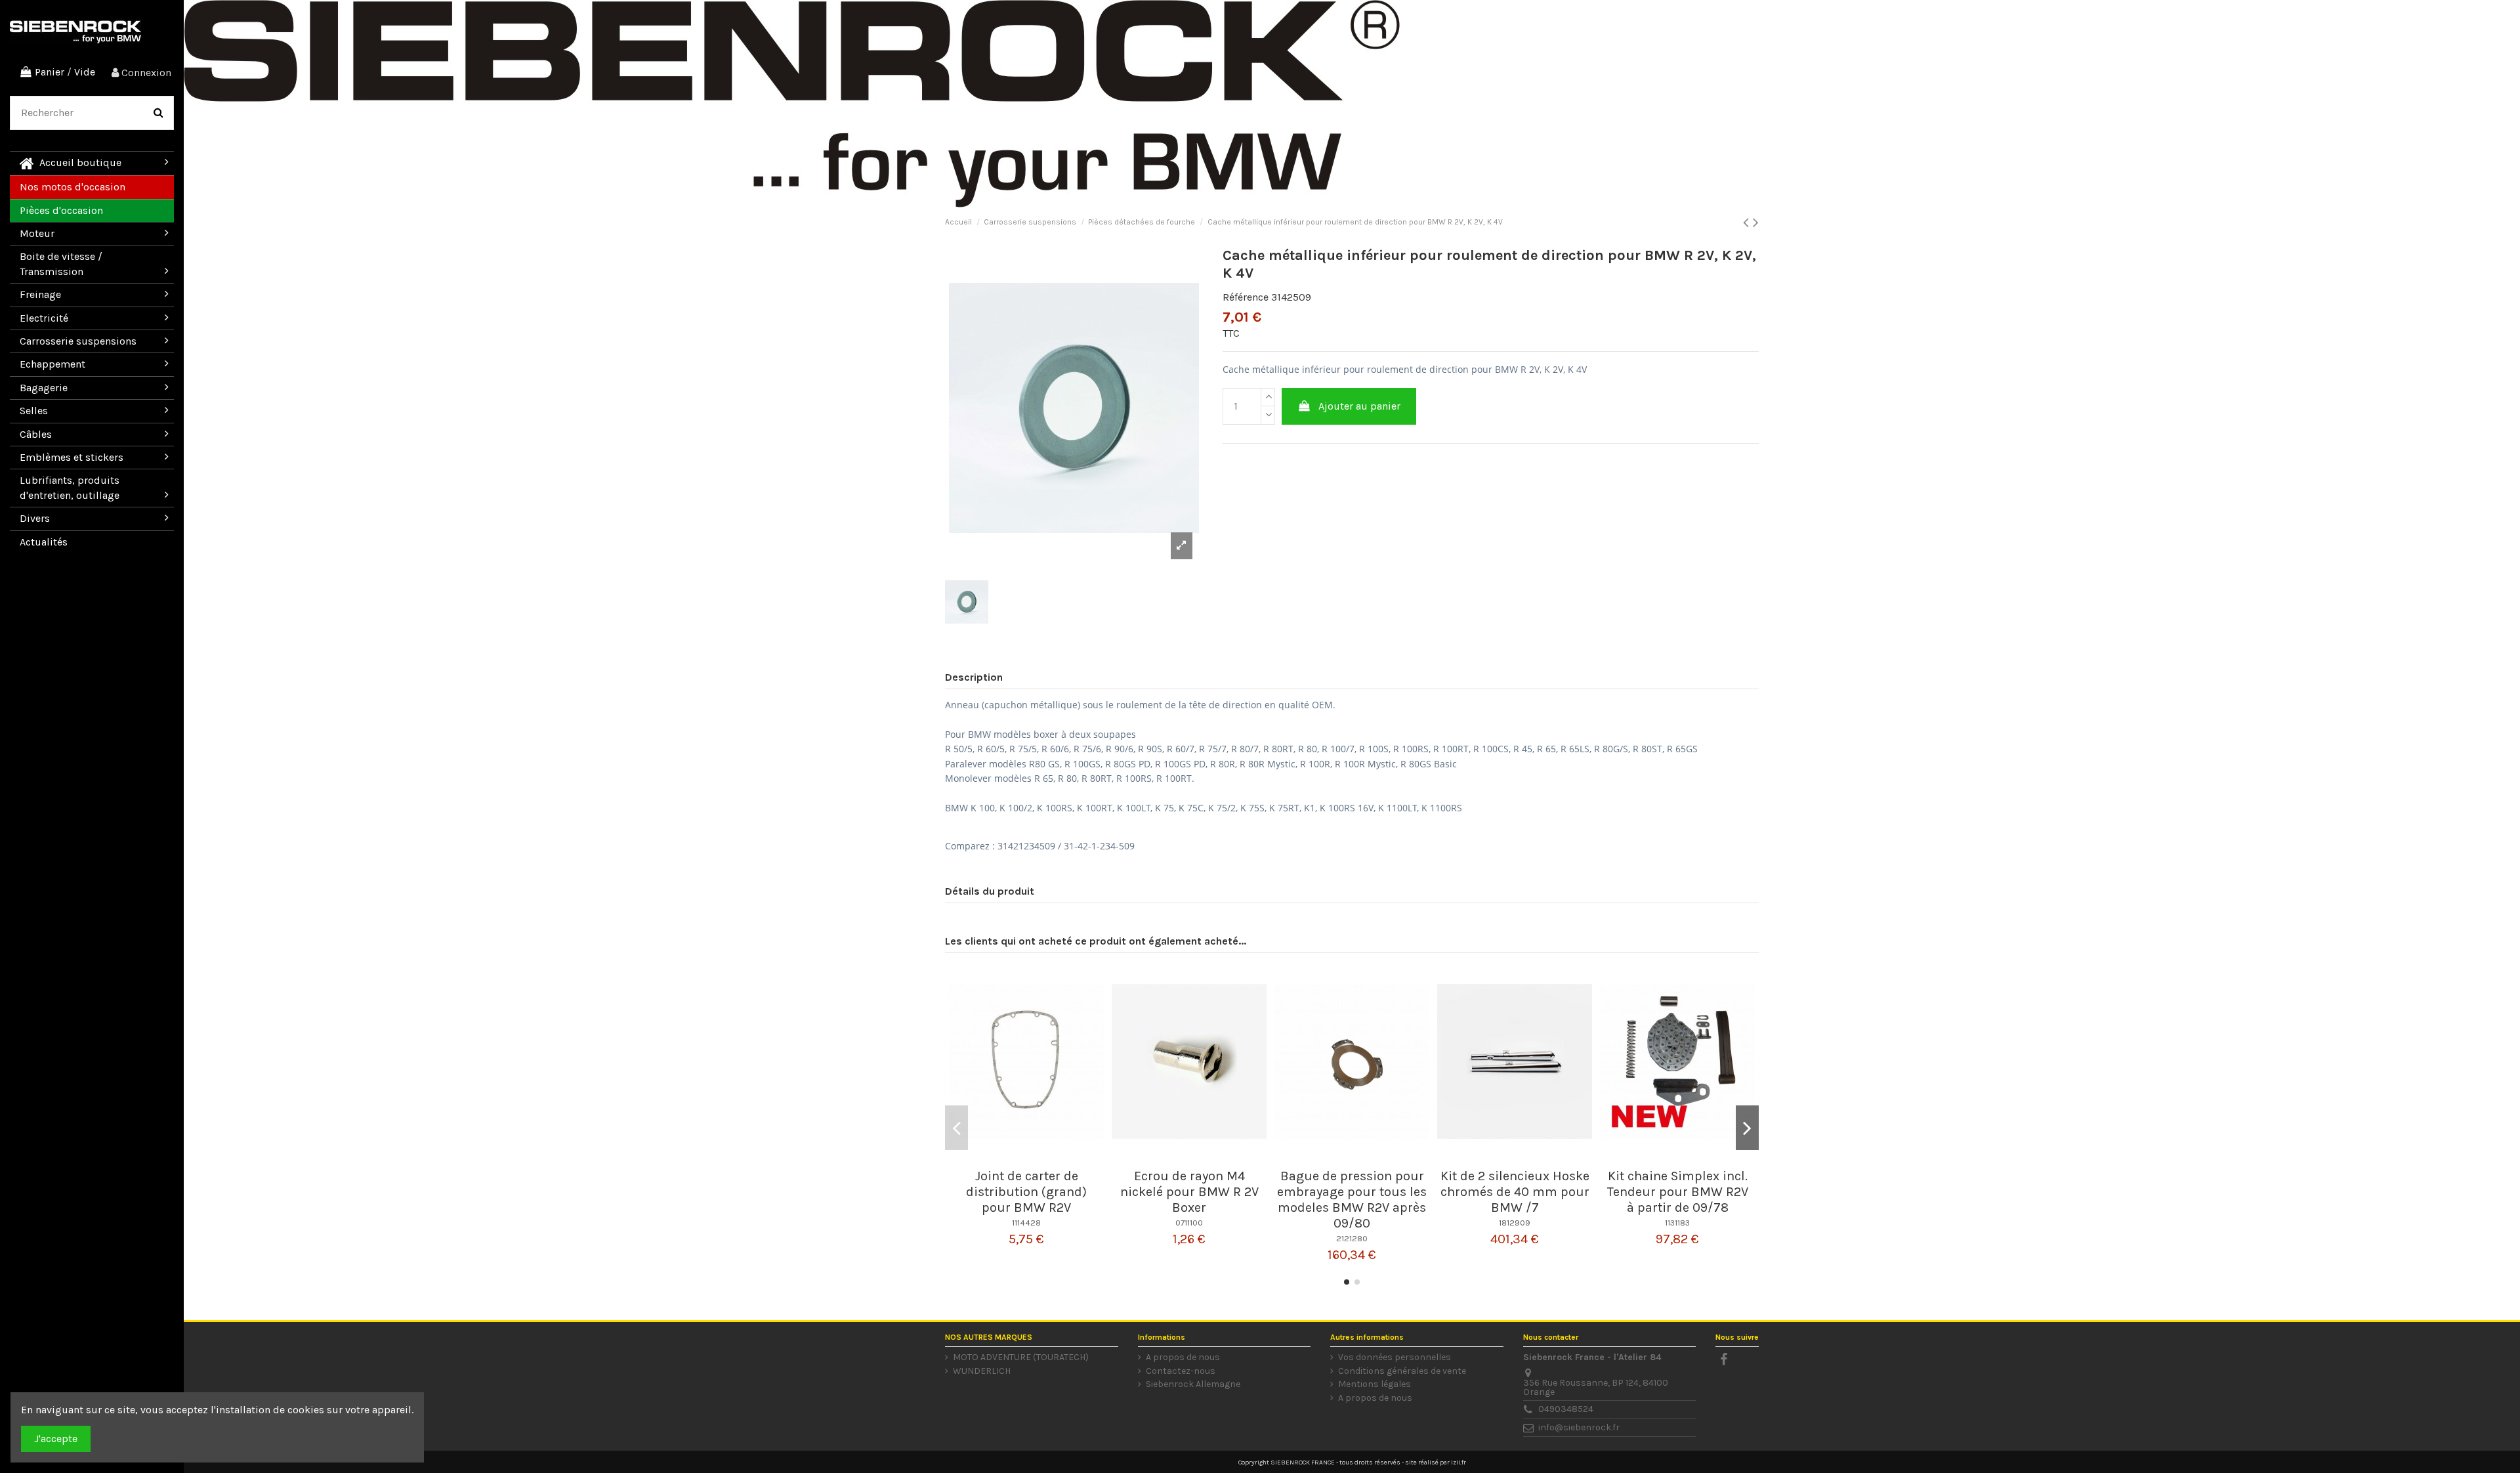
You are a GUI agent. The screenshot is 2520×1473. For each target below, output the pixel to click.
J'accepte (56, 1439)
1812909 (1515, 1223)
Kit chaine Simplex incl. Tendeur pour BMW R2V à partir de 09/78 (1678, 1192)
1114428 (1026, 1223)
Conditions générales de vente (1402, 1371)
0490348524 (1566, 1409)
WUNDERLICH (982, 1371)
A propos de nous (1183, 1357)
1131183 (1677, 1223)
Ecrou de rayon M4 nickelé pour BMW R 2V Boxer (1189, 1192)
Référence (1246, 297)
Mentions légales (1375, 1384)
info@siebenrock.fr (1579, 1427)
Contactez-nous (1181, 1371)
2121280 (1352, 1238)
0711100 (1189, 1223)
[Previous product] (1748, 223)
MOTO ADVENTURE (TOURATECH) (1021, 1357)
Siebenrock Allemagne (1193, 1384)
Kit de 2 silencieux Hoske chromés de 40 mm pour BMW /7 (1515, 1192)
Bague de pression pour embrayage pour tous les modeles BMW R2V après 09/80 (1352, 1200)
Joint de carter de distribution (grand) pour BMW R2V (1026, 1192)
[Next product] (1756, 223)
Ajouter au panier (1359, 406)
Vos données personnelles (1395, 1357)
